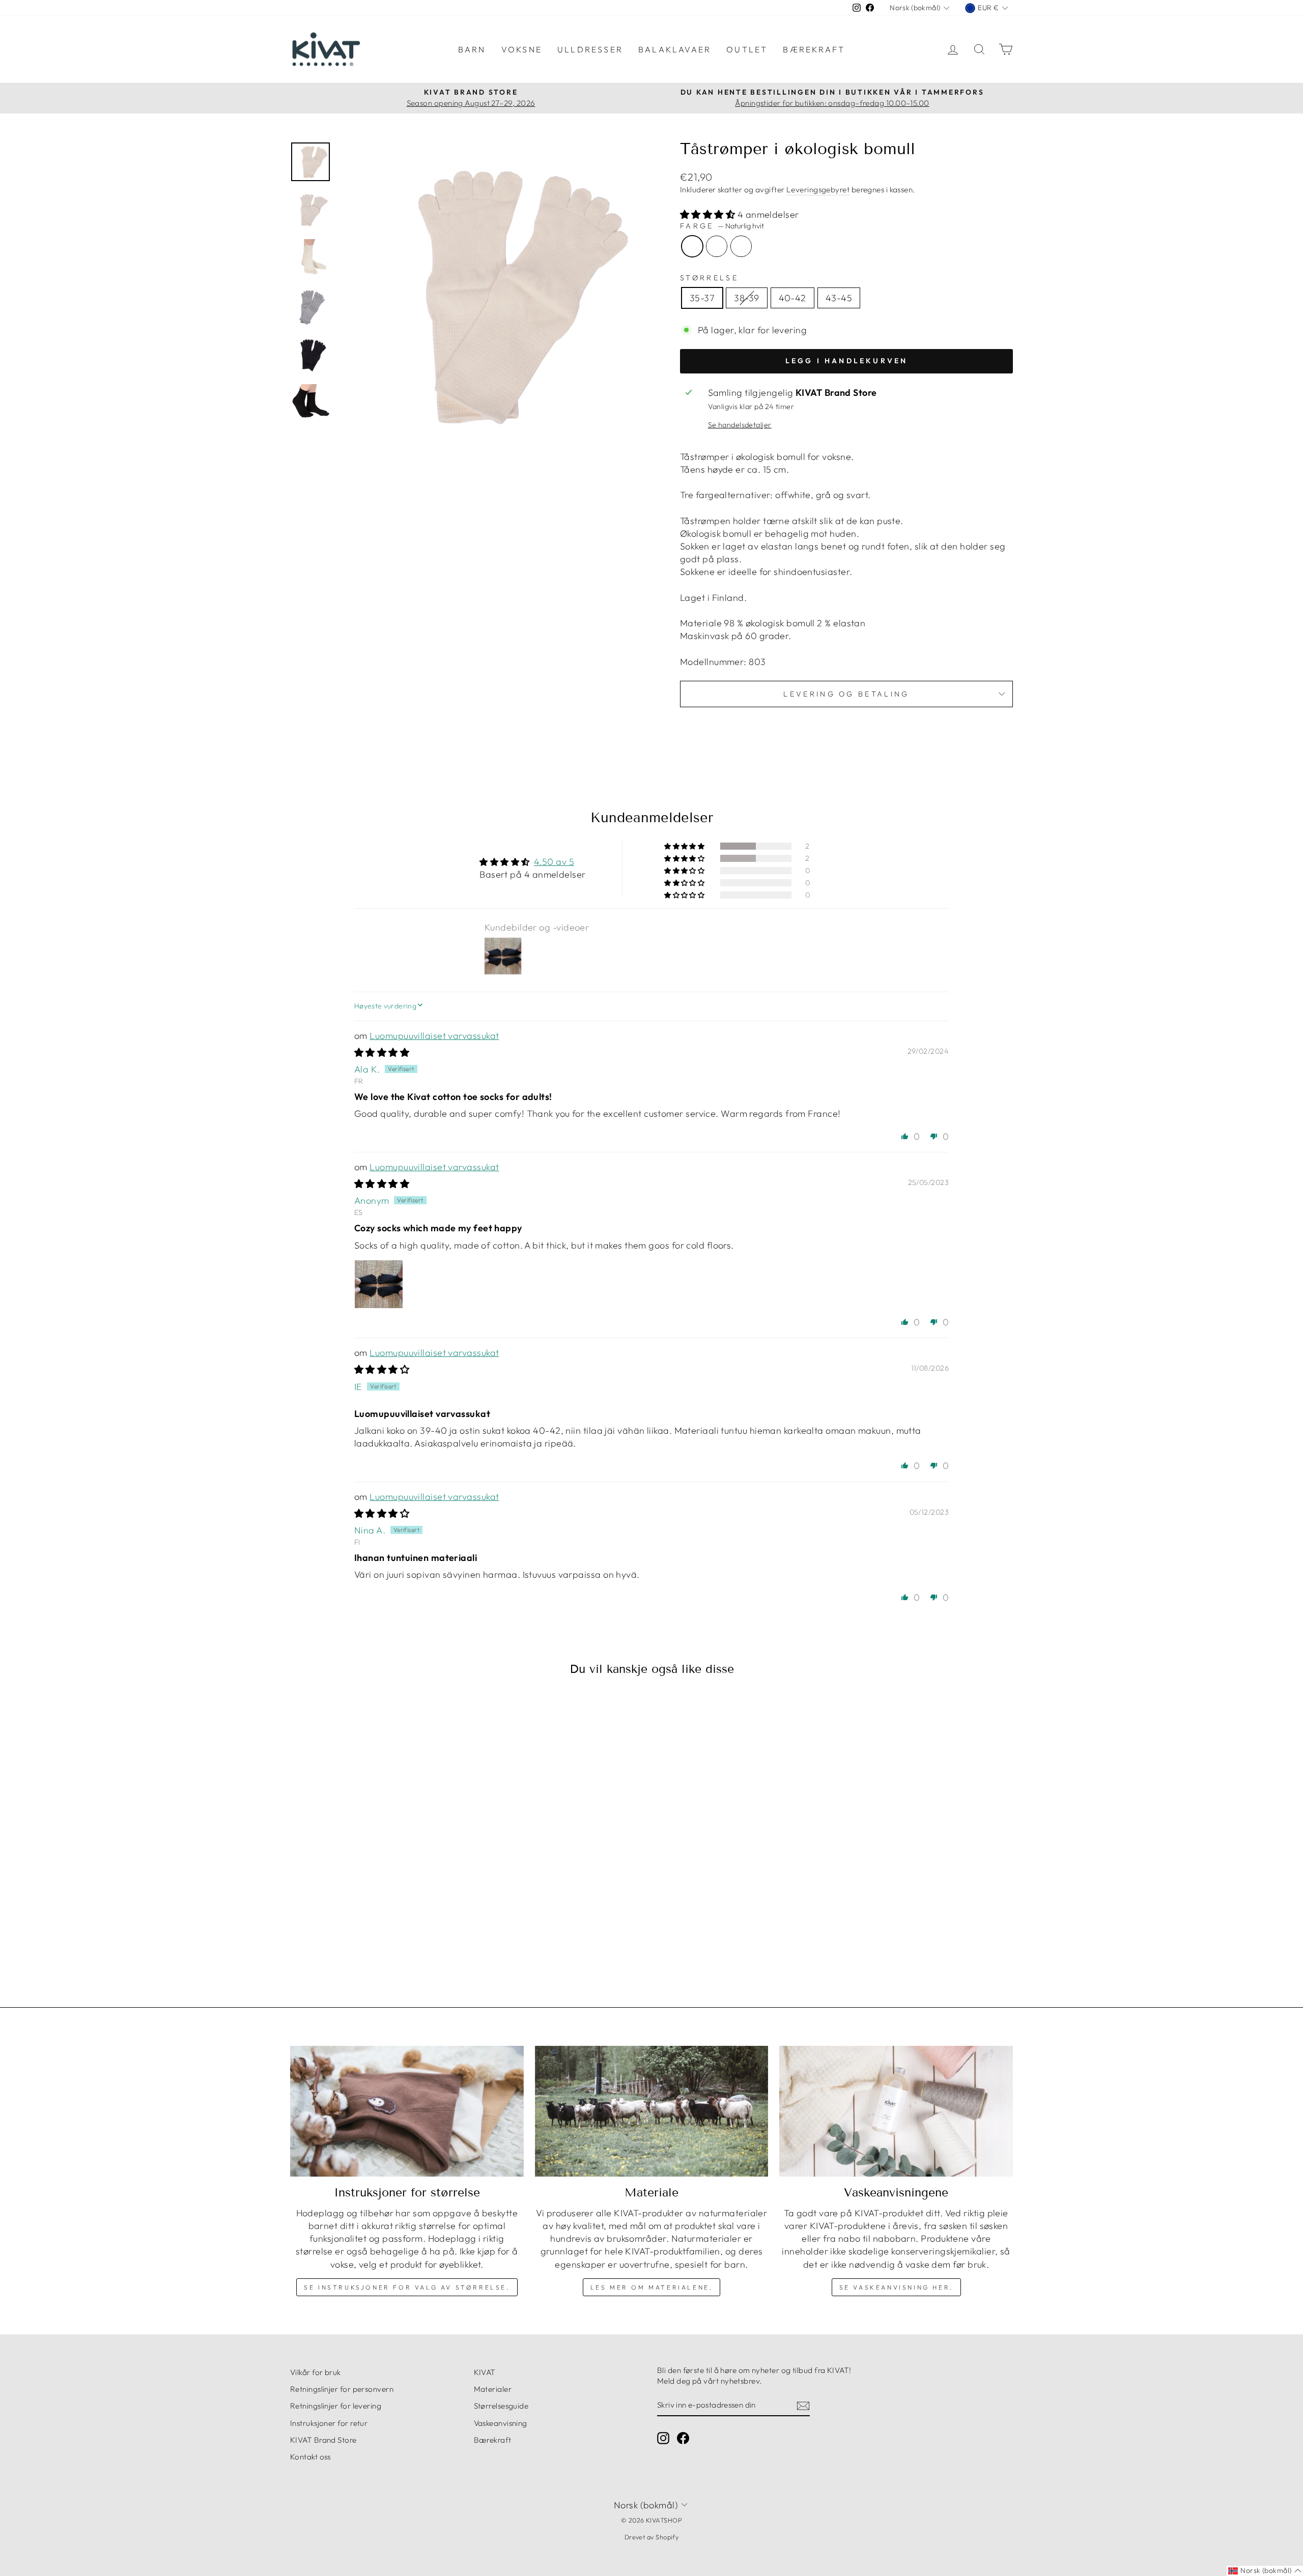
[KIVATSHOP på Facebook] (683, 2438)
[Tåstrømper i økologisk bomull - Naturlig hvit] (363, 1934)
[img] (382, 1052)
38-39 (746, 298)
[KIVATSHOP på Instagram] (663, 2438)
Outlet (747, 49)
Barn (472, 49)
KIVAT (485, 2372)
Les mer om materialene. (652, 2287)
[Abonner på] (803, 2405)
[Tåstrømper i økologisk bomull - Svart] (390, 1934)
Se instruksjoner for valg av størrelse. (407, 2287)
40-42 (792, 298)
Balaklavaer (675, 49)
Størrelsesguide (501, 2406)
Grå (717, 246)
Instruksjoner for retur (329, 2423)
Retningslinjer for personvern (342, 2389)
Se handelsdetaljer (740, 425)
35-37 (702, 298)
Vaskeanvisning (501, 2423)
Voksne (522, 49)
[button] (709, 214)
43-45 (839, 298)
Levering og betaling (846, 694)
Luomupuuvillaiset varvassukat (434, 1036)
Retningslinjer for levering (336, 2406)
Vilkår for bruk (316, 2372)
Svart (741, 246)
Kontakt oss (310, 2457)
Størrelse (709, 278)
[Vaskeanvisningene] (896, 2111)
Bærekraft (814, 49)
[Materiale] (652, 2111)
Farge (722, 226)
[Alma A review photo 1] (379, 1284)
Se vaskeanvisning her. (896, 2287)
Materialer (493, 2389)
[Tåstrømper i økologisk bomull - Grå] (376, 1934)
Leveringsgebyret (818, 190)
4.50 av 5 (554, 862)
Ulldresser (590, 49)
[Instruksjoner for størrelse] (407, 2111)
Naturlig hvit (692, 246)
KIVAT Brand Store (323, 2440)
